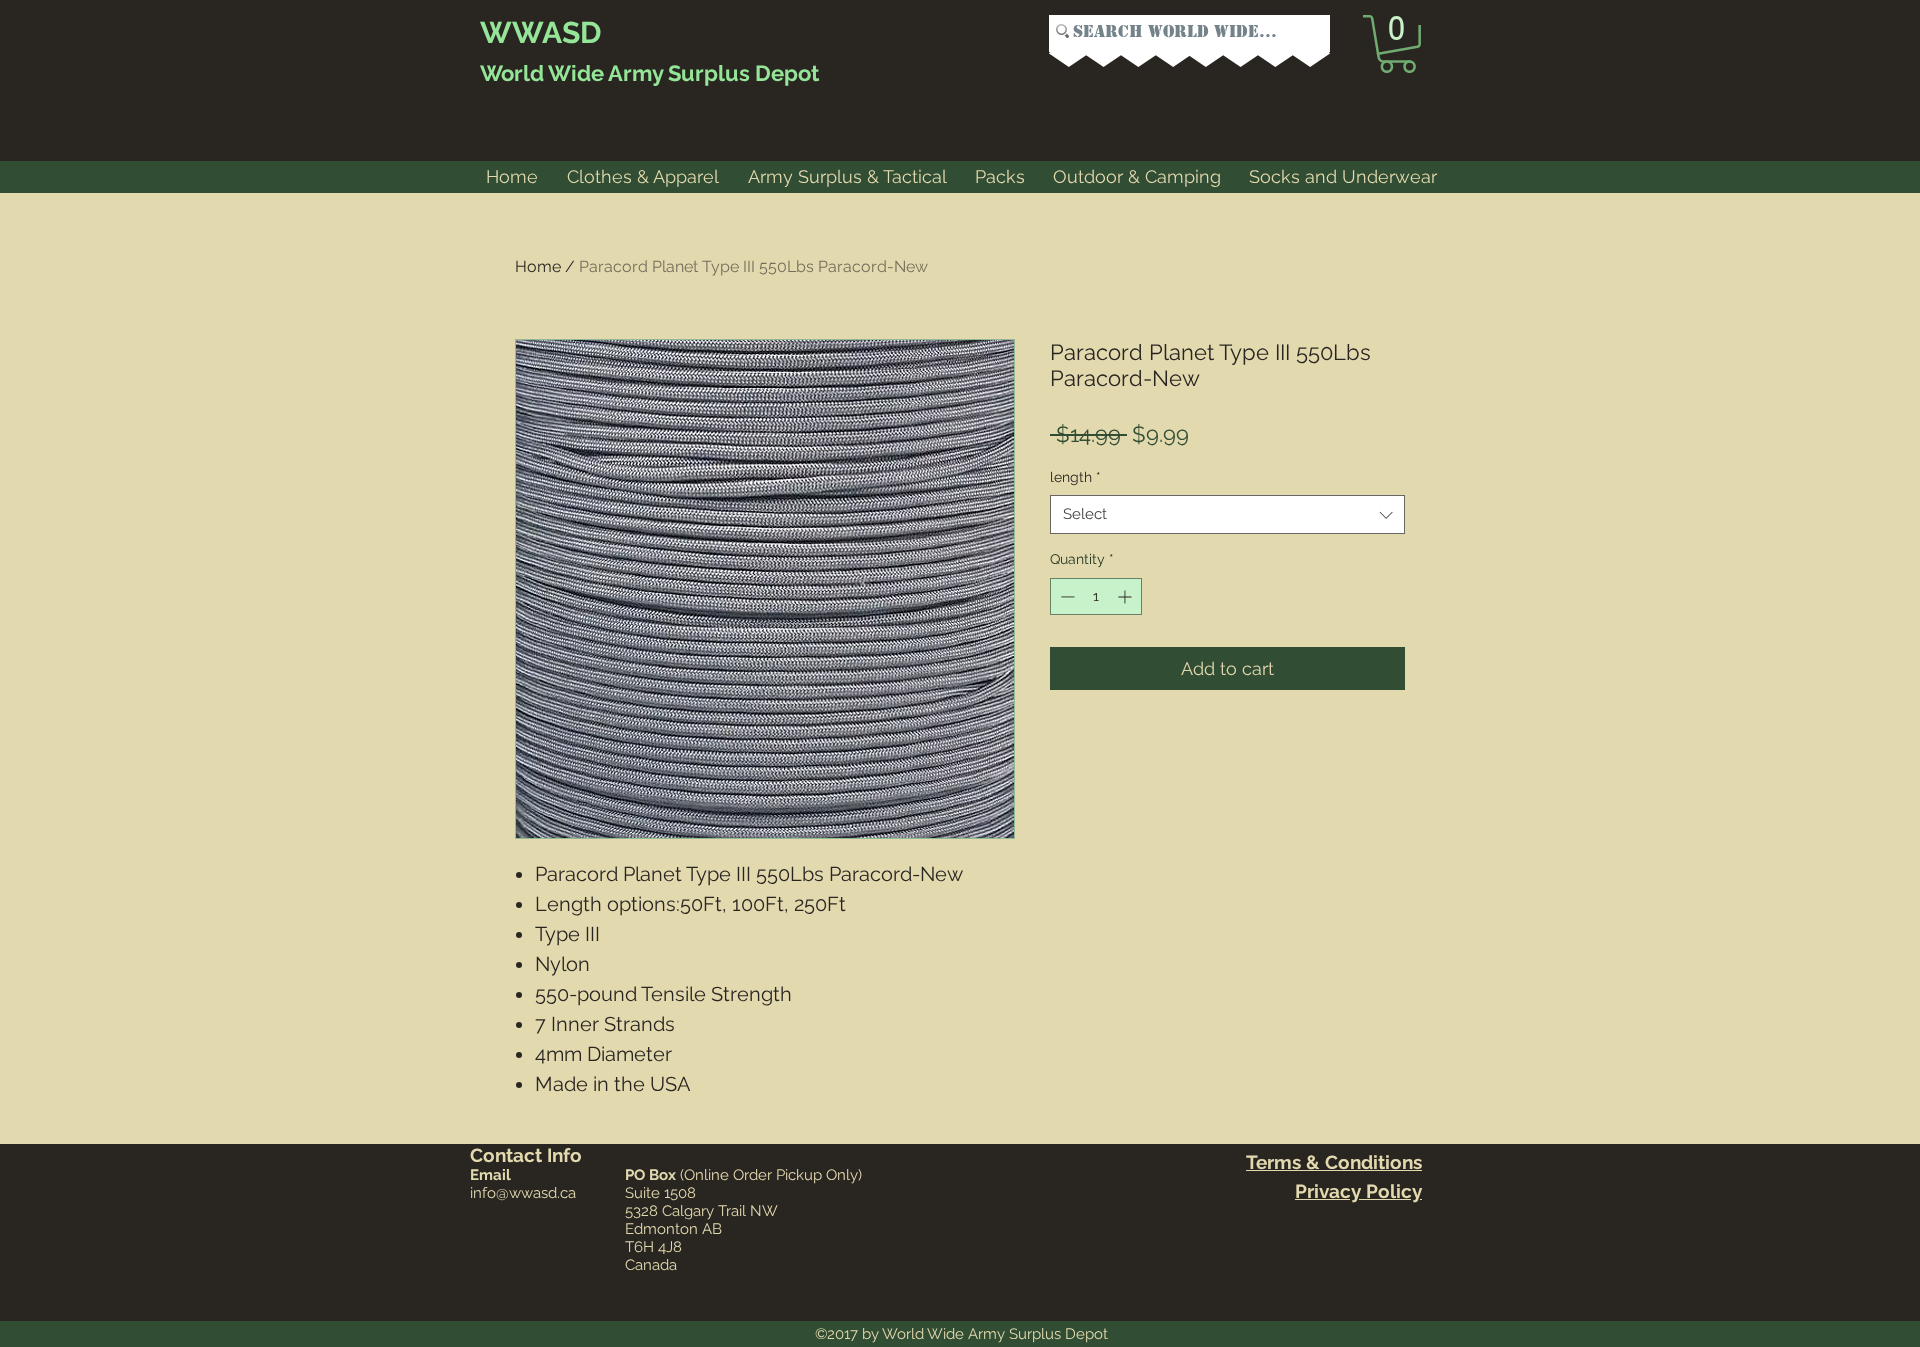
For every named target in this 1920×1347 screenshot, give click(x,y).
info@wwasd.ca (523, 1193)
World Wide (542, 73)
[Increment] (1126, 596)
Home (538, 266)
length (1075, 477)
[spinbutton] (1096, 596)
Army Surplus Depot (711, 73)
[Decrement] (1065, 596)
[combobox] (1227, 514)
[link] (1397, 44)
